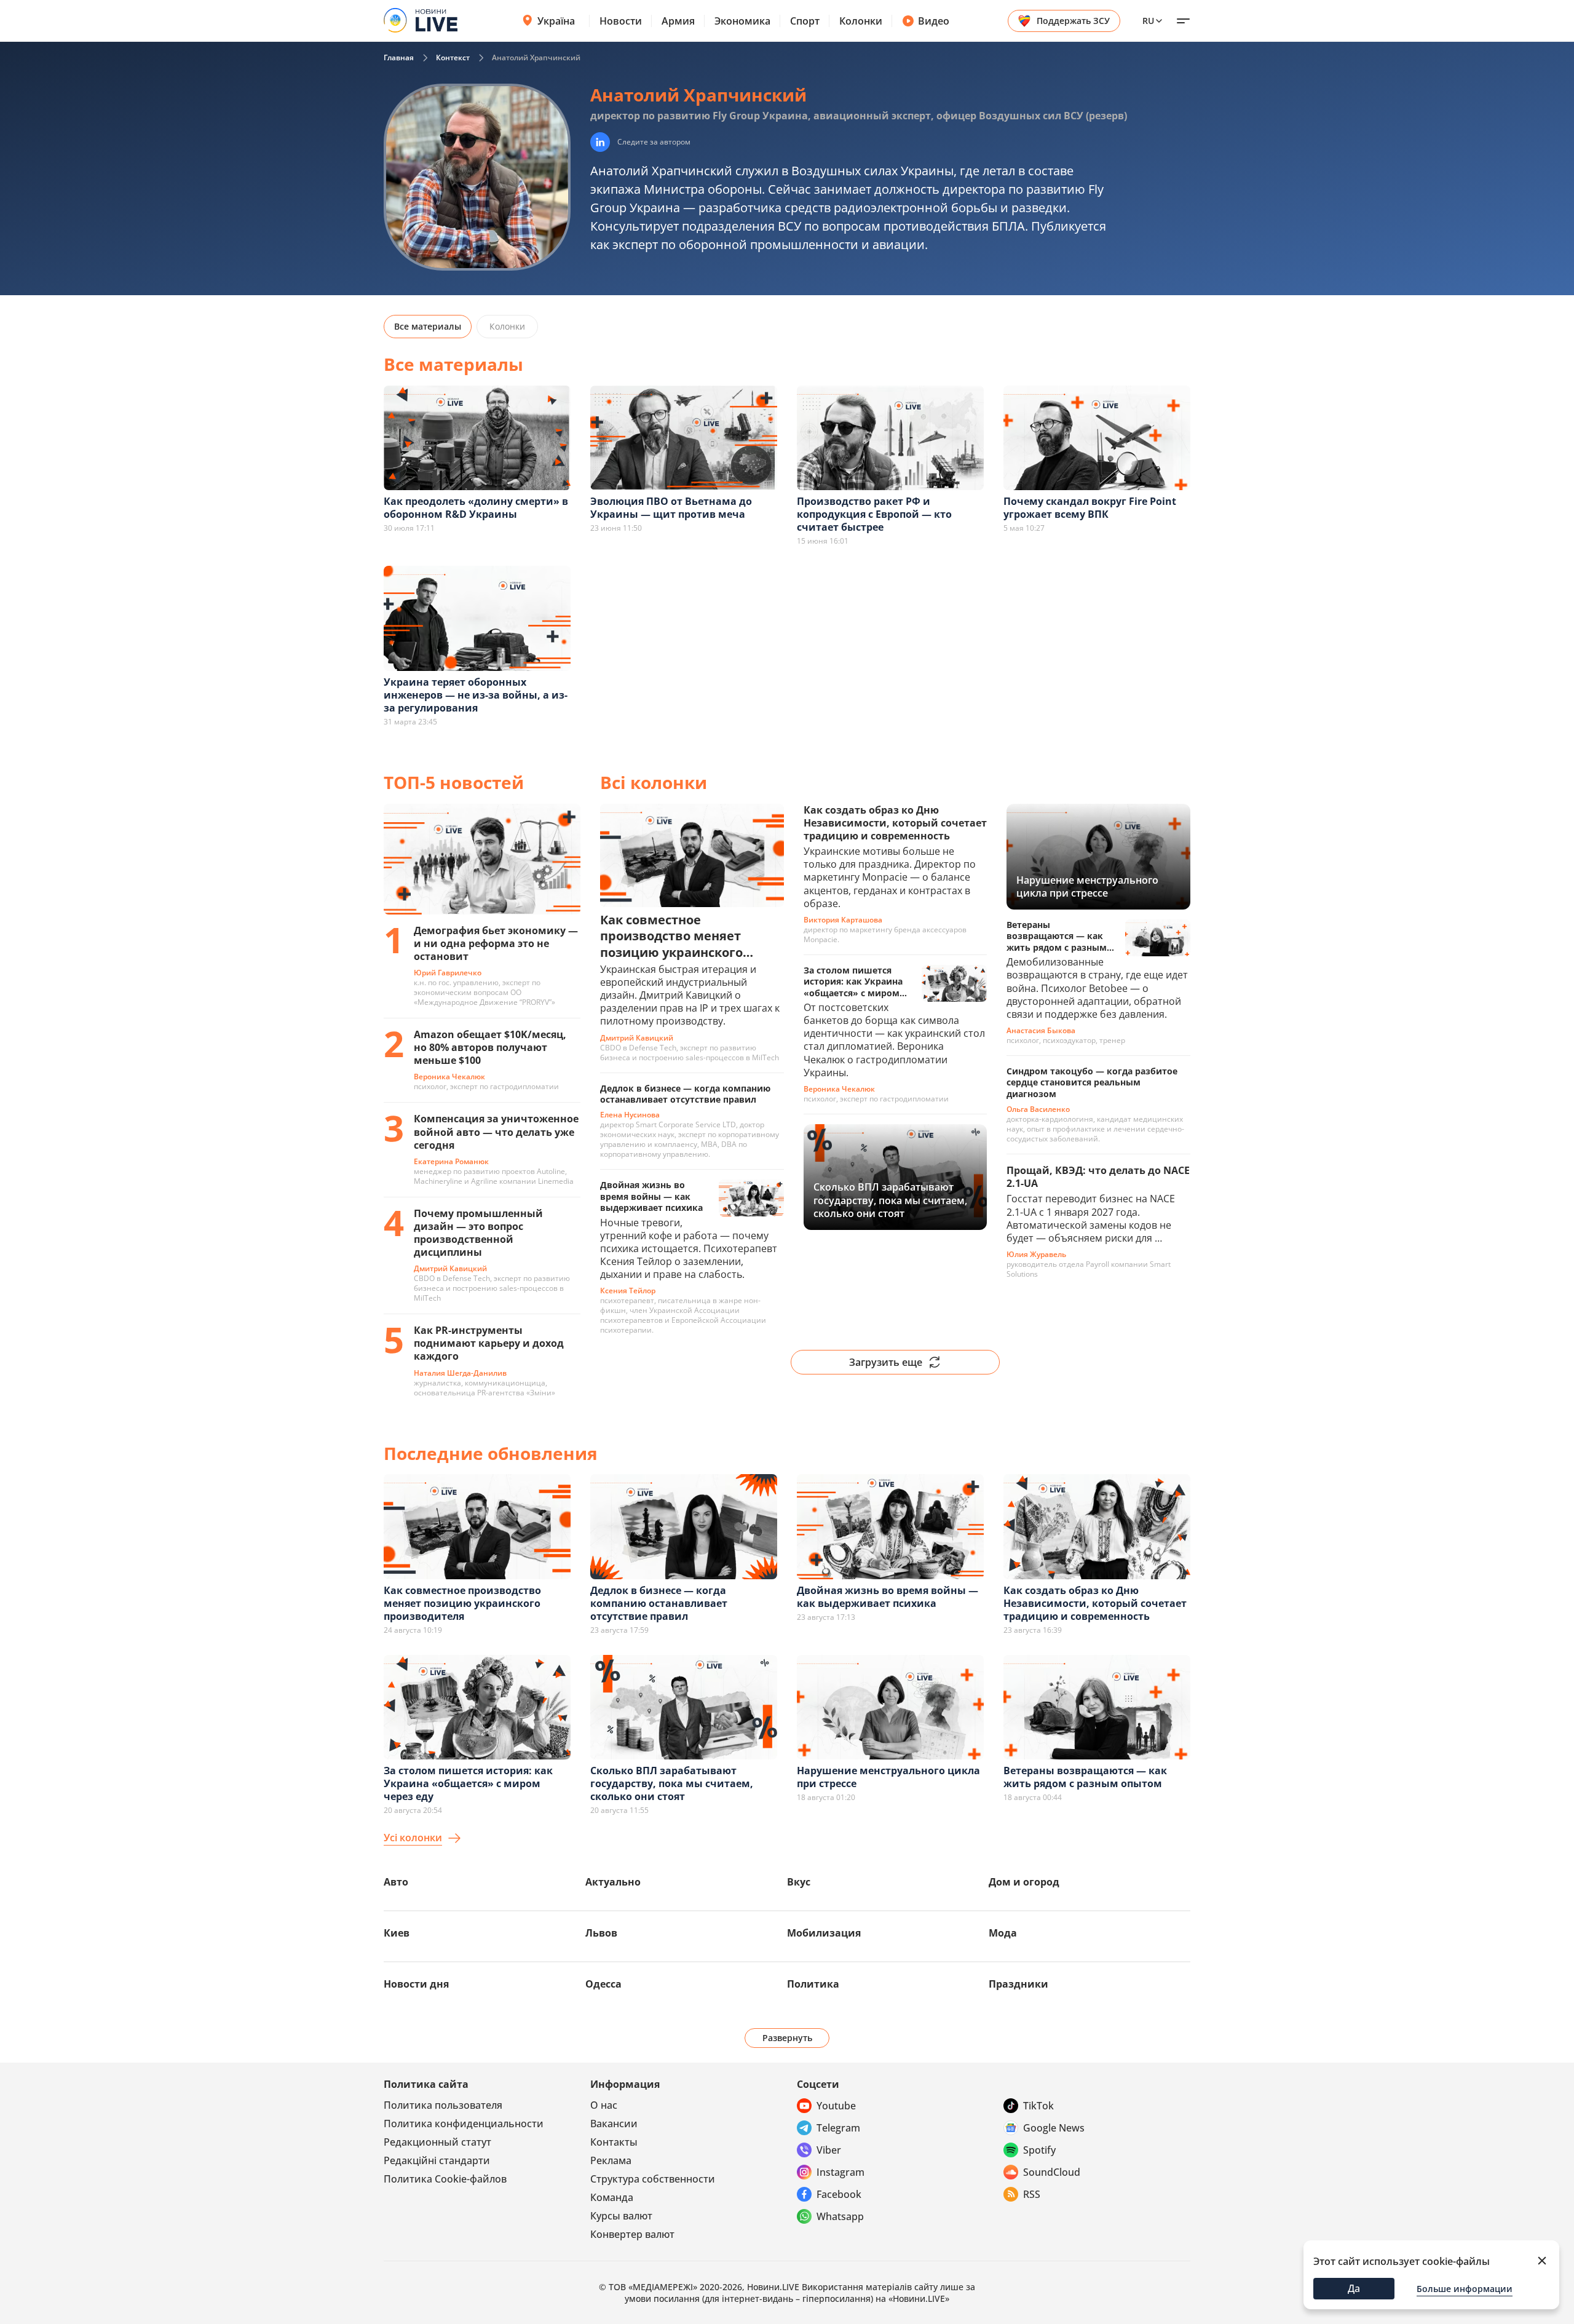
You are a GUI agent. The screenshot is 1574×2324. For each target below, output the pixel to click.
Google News (1054, 2128)
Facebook (839, 2194)
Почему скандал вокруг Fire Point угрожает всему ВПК (1090, 508)
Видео (934, 21)
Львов (601, 1933)
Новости (621, 21)
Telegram (838, 2128)
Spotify (1039, 2150)
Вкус (799, 1882)
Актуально (613, 1882)
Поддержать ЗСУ (1073, 21)
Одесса (603, 1984)
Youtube (836, 2106)
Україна (556, 21)
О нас (604, 2105)
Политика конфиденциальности (464, 2124)
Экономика (742, 21)
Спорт (805, 21)
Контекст (453, 58)
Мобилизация (824, 1933)
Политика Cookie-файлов (445, 2179)
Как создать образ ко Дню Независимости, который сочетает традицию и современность (1095, 1603)
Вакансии (614, 2124)
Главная (399, 58)
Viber (829, 2150)
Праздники (1018, 1984)
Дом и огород (1024, 1882)
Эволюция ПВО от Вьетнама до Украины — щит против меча (671, 508)
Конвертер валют (632, 2234)
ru (1148, 21)
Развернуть (787, 2038)
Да (1354, 2288)
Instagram (840, 2172)
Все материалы (428, 326)
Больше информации (1465, 2289)
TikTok (1038, 2106)
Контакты (614, 2142)
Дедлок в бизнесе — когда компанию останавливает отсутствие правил (659, 1603)
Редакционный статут (437, 2142)
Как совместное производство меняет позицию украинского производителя (462, 1603)
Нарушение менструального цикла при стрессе (888, 1777)
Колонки (861, 21)
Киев (397, 1933)
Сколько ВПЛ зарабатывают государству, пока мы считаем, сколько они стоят (672, 1783)
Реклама (611, 2160)
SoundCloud (1052, 2172)
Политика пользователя (443, 2105)
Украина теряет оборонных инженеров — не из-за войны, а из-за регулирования (476, 695)
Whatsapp (840, 2216)
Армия (678, 21)
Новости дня (416, 1984)
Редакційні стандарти (437, 2160)
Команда (612, 2197)
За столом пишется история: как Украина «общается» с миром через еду (468, 1783)
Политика (813, 1984)
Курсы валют (621, 2216)
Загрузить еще (886, 1362)
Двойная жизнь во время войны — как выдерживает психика (888, 1597)
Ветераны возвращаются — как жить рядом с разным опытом (1085, 1777)
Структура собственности (653, 2179)
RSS (1032, 2194)
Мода (1003, 1933)
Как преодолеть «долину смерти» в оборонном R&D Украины (476, 508)
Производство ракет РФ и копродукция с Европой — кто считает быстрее (874, 514)
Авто (396, 1882)
